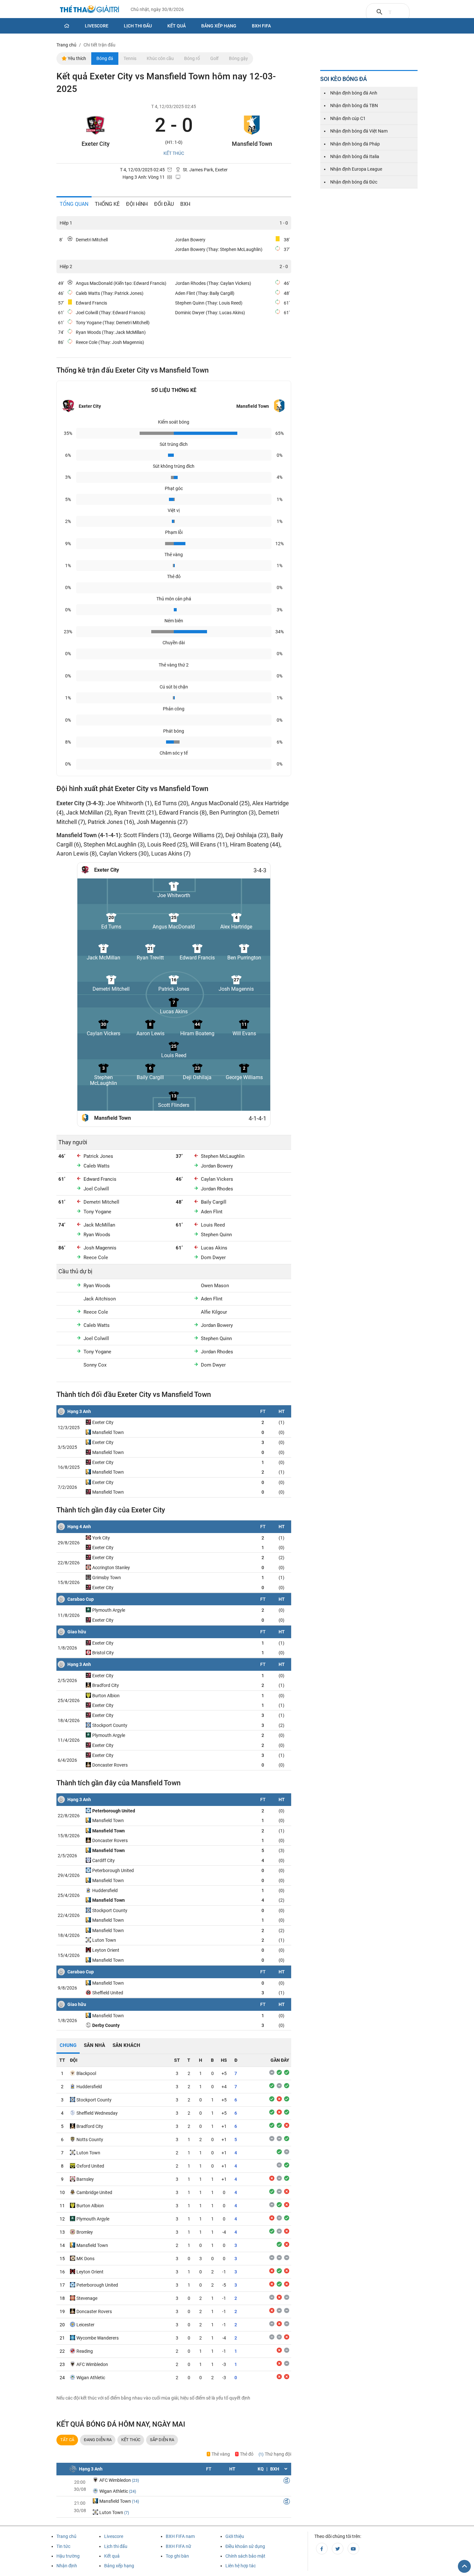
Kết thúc (131, 2440)
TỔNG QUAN (74, 204)
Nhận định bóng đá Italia (355, 156)
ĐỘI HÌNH (137, 204)
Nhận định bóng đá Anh (354, 93)
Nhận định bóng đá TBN (354, 105)
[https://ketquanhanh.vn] (90, 10)
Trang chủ (66, 2536)
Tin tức (63, 2546)
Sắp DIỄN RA (162, 2440)
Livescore (97, 26)
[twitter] (338, 2549)
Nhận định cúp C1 (348, 118)
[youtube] (353, 2549)
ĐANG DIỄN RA (98, 2440)
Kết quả (177, 26)
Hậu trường (68, 2556)
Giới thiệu (235, 2536)
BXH (185, 204)
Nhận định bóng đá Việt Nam (359, 131)
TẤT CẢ (67, 2440)
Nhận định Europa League (356, 169)
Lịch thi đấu (138, 26)
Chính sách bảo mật (245, 2556)
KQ (261, 2469)
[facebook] (322, 2549)
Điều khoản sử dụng (245, 2546)
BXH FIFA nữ (178, 2546)
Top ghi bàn (177, 2556)
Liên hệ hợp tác (241, 2566)
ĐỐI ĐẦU (164, 204)
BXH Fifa (261, 26)
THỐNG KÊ (107, 204)
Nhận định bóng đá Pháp (355, 144)
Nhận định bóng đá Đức (354, 182)
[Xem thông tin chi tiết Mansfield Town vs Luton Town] (287, 2502)
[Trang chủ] (67, 26)
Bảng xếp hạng (219, 26)
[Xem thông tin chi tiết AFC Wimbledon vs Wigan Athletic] (287, 2481)
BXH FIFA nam (180, 2536)
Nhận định (67, 2566)
